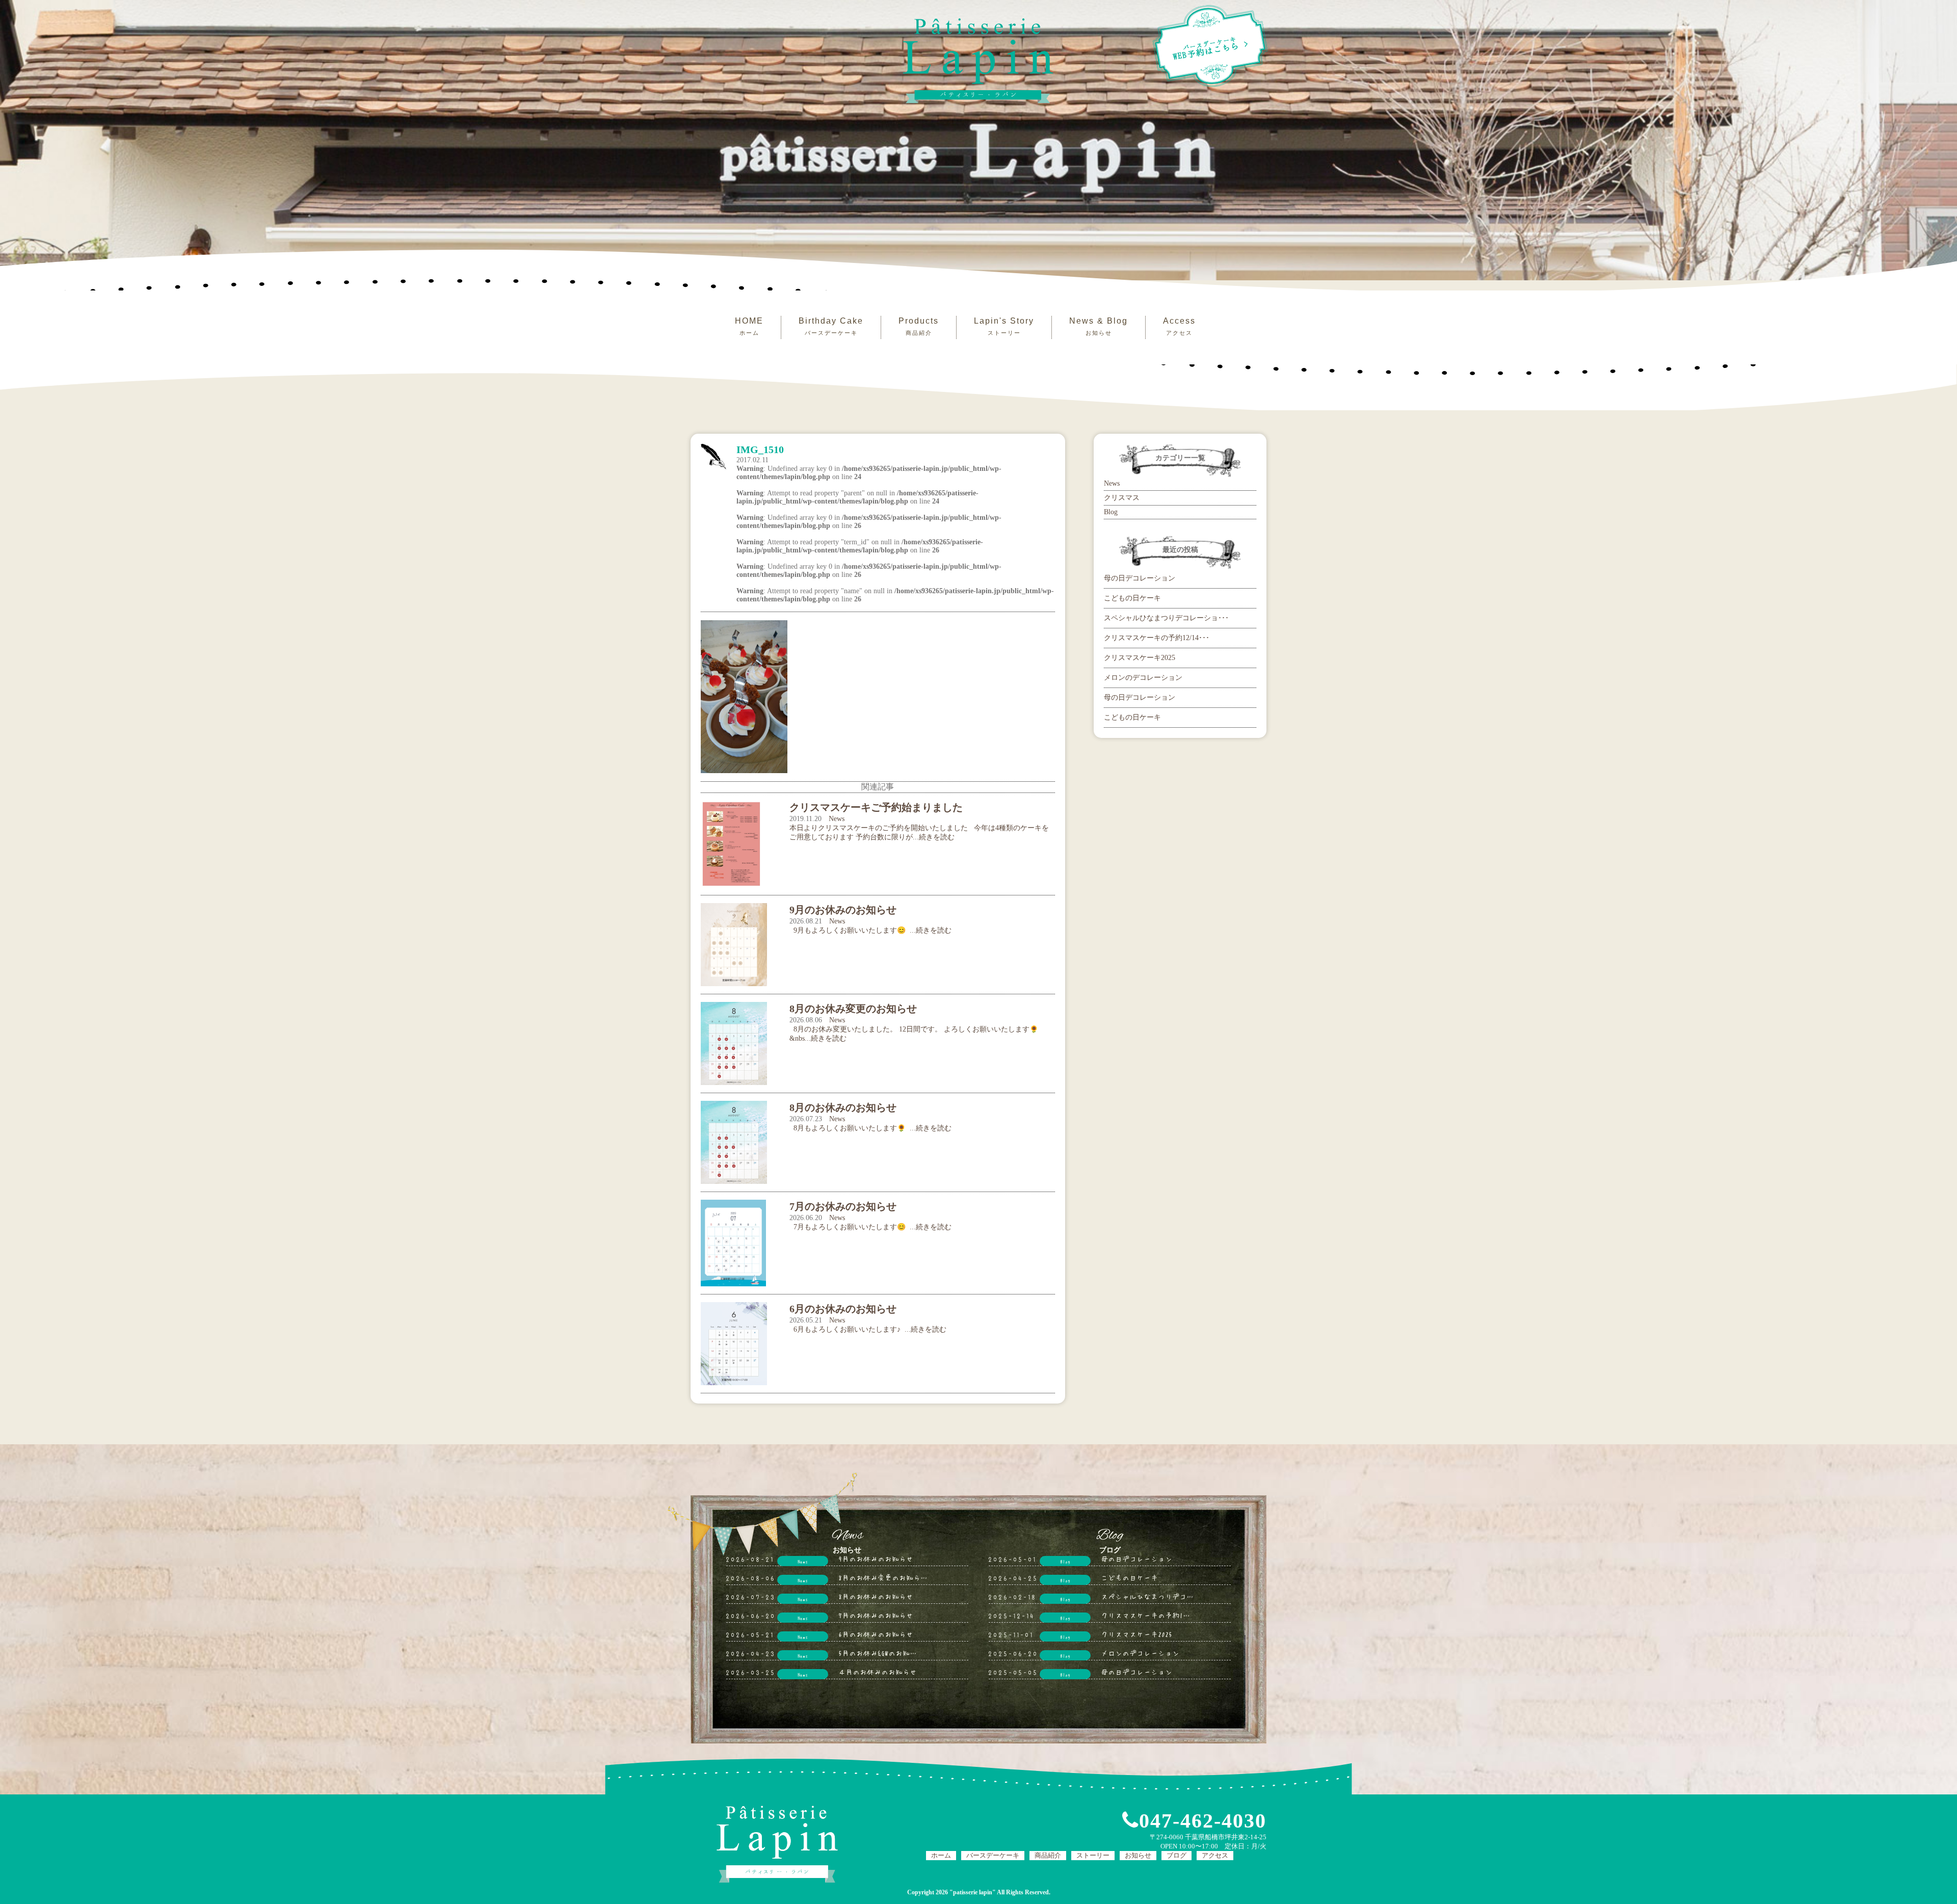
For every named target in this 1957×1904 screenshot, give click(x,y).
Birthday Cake (831, 326)
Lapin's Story (1004, 326)
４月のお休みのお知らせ (878, 1672)
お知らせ (1138, 1855)
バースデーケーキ (993, 1855)
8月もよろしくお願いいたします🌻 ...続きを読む (870, 1128)
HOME (749, 326)
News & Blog (1099, 326)
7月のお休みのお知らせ (876, 1615)
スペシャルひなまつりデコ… (1147, 1596)
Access (1179, 326)
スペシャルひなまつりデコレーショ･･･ (1166, 618)
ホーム (941, 1855)
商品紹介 (1048, 1855)
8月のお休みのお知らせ (876, 1596)
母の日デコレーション (1140, 578)
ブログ (1176, 1855)
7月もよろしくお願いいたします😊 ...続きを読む (870, 1227)
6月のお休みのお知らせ (876, 1634)
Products (919, 326)
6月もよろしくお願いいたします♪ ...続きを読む (868, 1329)
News (837, 819)
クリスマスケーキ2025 (1140, 658)
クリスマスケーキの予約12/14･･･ (1157, 638)
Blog (1111, 512)
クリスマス (1122, 498)
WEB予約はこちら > (1211, 48)
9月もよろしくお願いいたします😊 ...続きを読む (870, 930)
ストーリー (1093, 1855)
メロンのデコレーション (1143, 678)
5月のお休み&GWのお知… (878, 1653)
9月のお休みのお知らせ (876, 1558)
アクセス (1215, 1855)
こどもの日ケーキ (1132, 598)
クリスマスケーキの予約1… (1145, 1615)
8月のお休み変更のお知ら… (883, 1577)
